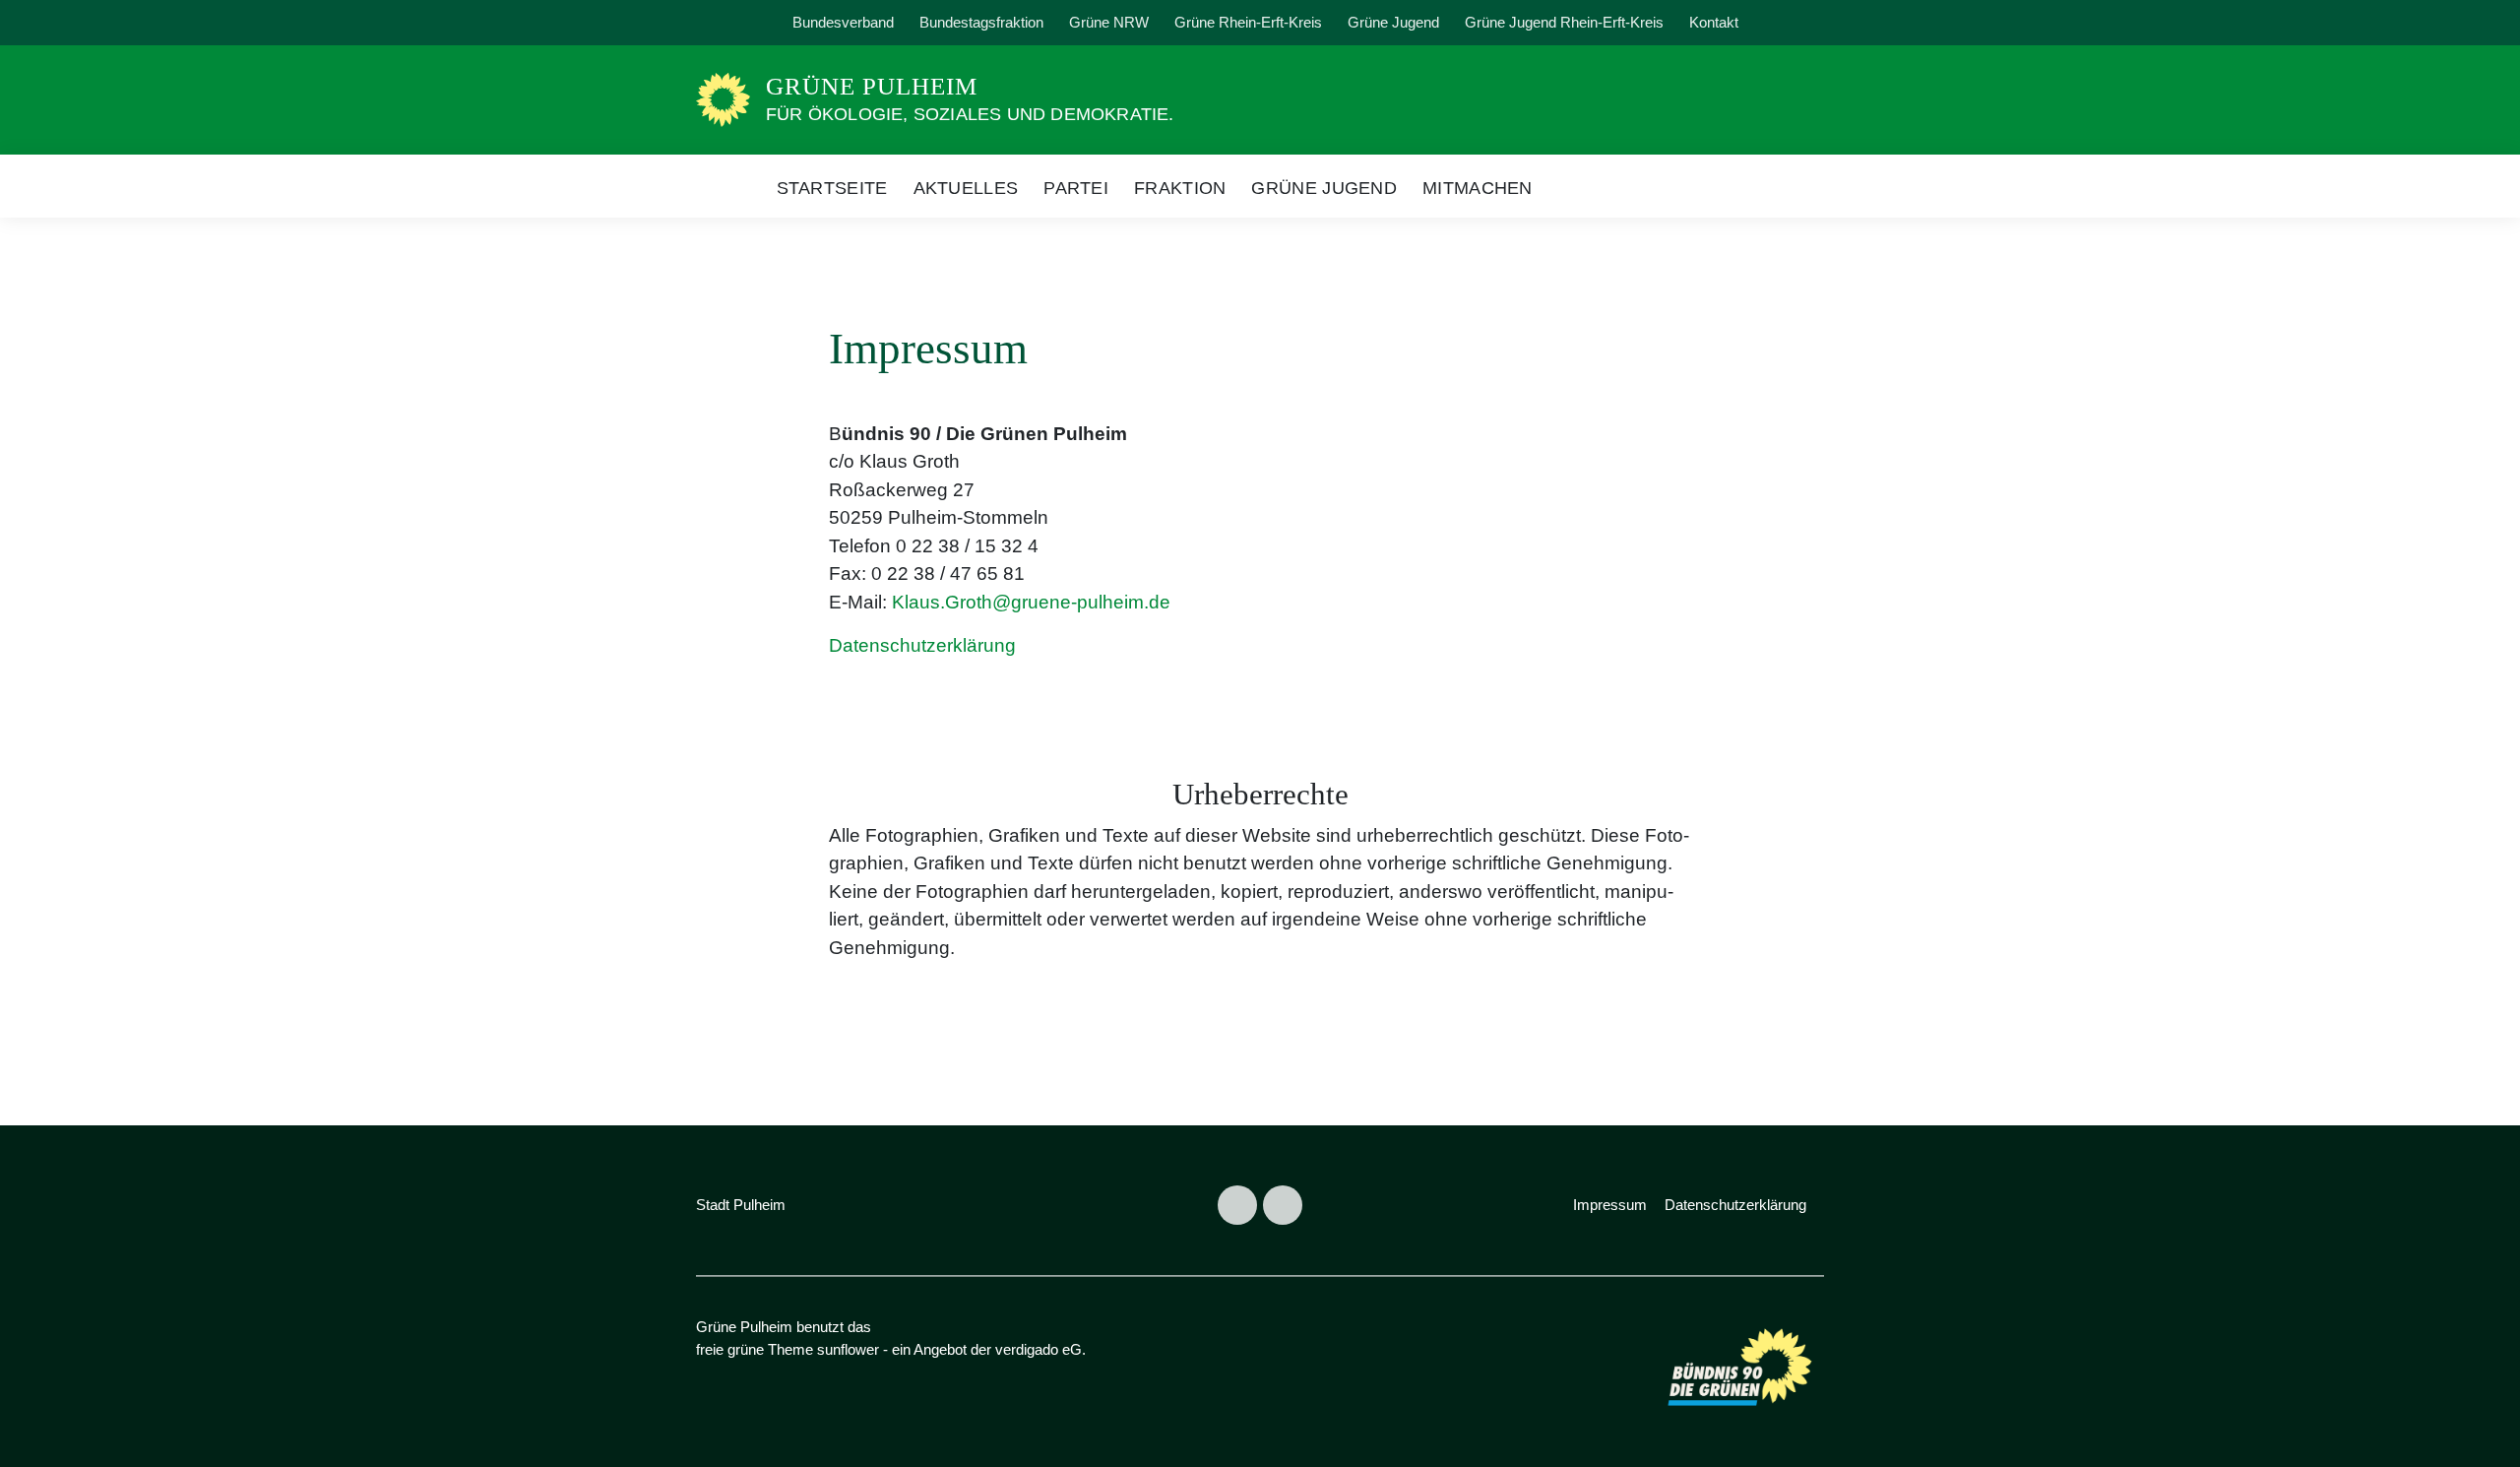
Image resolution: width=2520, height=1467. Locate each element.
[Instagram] (762, 23)
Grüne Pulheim (872, 86)
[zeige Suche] (1791, 23)
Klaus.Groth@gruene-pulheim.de (1031, 602)
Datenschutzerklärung (922, 645)
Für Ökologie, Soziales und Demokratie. (970, 114)
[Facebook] (717, 23)
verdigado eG (1039, 1349)
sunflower (848, 1349)
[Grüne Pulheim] (723, 99)
